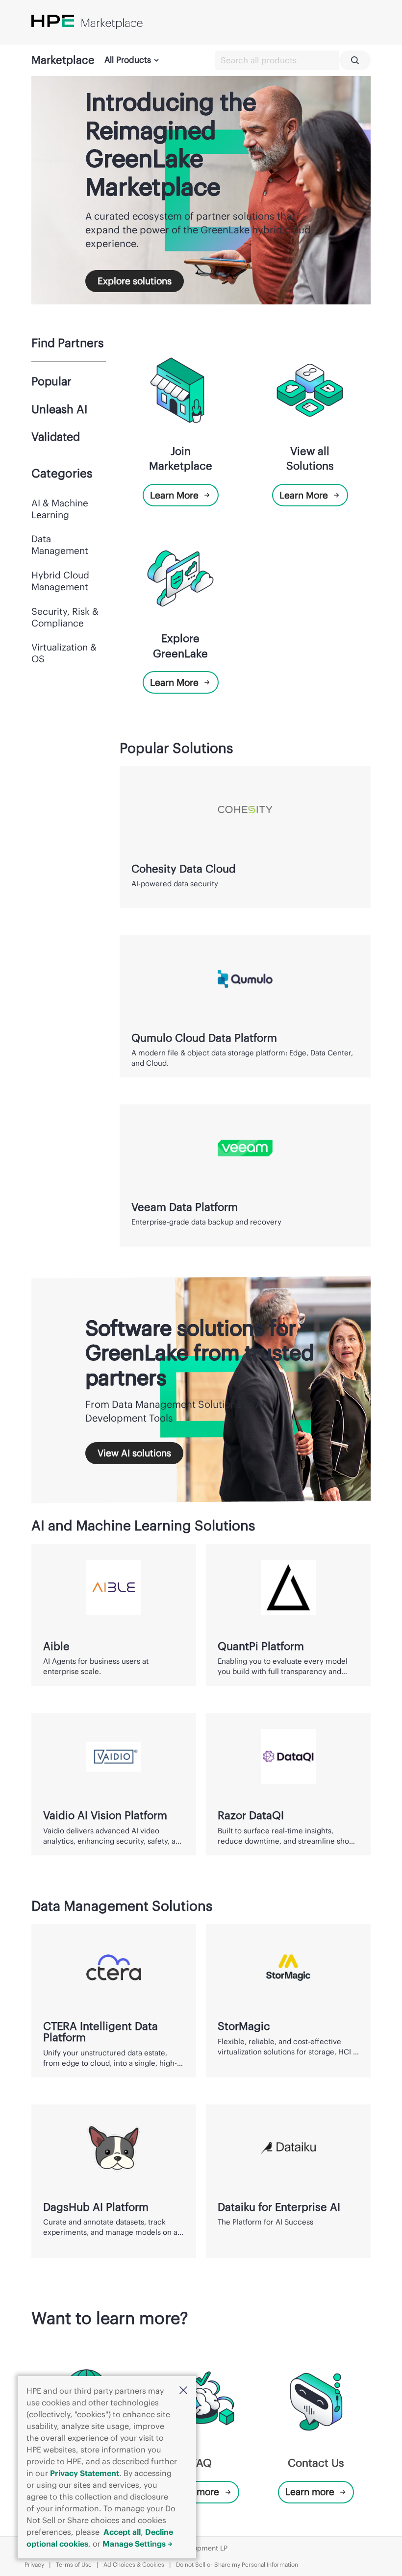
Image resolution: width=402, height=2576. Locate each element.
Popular (51, 381)
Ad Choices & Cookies (134, 2564)
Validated (56, 437)
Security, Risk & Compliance (65, 617)
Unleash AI (59, 409)
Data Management (60, 545)
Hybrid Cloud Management (60, 581)
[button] (183, 2391)
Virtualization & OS (64, 653)
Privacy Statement (85, 2473)
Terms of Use (74, 2564)
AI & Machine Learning (60, 509)
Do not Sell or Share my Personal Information (237, 2564)
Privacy (34, 2564)
